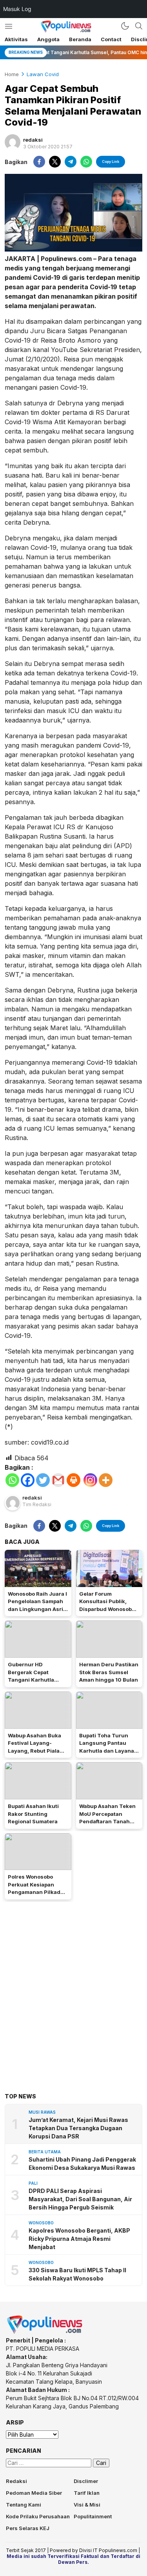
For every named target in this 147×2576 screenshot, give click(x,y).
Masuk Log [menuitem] (17, 9)
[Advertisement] (73, 1985)
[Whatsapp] (12, 1480)
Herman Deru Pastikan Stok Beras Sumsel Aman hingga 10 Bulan (109, 1672)
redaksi (33, 140)
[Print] (73, 1480)
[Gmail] (58, 1480)
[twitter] (55, 162)
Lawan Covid (43, 74)
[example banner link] (45, 2332)
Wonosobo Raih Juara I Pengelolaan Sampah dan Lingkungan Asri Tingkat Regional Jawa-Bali (37, 1609)
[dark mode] (125, 26)
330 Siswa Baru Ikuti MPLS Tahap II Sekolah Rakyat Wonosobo (77, 2274)
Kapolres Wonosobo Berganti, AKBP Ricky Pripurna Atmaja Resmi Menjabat (79, 2239)
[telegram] (71, 162)
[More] (106, 1480)
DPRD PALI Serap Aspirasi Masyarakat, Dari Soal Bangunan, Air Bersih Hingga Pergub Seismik (80, 2199)
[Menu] (8, 26)
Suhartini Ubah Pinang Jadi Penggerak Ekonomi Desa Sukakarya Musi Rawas (82, 2164)
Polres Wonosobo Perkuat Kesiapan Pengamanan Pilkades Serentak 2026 (37, 1888)
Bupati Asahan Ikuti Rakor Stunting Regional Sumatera (33, 1814)
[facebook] (39, 162)
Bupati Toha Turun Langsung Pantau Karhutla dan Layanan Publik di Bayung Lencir (108, 1751)
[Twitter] (43, 1480)
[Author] (13, 142)
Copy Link (111, 161)
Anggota (48, 39)
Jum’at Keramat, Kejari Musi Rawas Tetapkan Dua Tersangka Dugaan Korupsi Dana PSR (78, 2128)
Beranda (80, 39)
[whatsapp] (86, 162)
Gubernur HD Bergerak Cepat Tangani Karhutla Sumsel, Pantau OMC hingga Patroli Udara (35, 1680)
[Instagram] (90, 1480)
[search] (139, 26)
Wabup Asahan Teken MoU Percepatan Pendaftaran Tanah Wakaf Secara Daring (107, 1818)
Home (12, 74)
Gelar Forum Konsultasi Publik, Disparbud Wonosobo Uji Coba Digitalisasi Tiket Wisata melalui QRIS (107, 1613)
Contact (111, 39)
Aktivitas (16, 39)
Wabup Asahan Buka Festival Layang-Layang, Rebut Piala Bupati (34, 1747)
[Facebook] (28, 1480)
